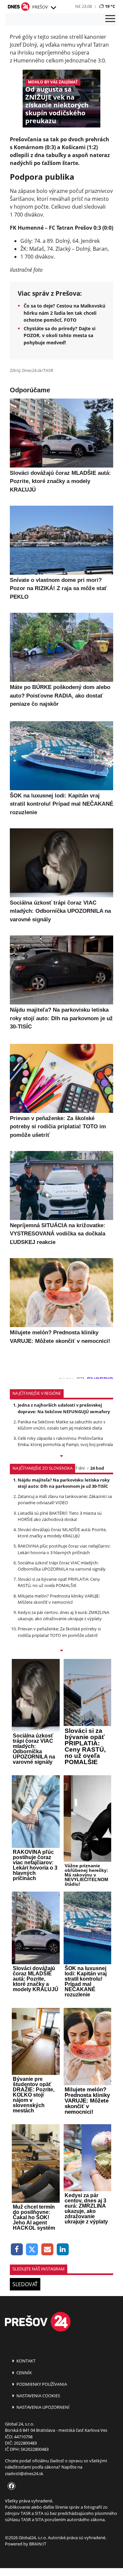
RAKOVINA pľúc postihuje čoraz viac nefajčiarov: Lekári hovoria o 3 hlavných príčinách (64, 1549)
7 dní (80, 1468)
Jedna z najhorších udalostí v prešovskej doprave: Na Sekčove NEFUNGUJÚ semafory (64, 1408)
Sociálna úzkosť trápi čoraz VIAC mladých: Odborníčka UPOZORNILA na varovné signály (62, 1566)
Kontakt (25, 2361)
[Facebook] (17, 2250)
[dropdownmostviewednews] (61, 1457)
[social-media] (10, 2486)
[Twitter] (32, 2250)
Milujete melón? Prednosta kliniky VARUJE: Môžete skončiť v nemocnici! (59, 1599)
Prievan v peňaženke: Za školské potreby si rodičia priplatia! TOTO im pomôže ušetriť (59, 1632)
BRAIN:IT (38, 2544)
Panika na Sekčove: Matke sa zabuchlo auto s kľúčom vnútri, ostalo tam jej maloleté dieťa (61, 1425)
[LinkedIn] (63, 2250)
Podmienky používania (41, 2384)
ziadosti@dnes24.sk (24, 2473)
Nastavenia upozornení (42, 2407)
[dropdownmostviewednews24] (61, 1651)
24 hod (97, 1468)
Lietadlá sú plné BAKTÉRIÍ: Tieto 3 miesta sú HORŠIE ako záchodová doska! (60, 1516)
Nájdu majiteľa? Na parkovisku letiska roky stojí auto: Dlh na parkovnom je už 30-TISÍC (64, 1483)
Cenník (24, 2373)
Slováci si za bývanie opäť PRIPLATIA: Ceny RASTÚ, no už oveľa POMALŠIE (59, 1582)
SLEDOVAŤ (25, 2284)
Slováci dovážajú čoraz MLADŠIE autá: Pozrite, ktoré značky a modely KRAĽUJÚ (62, 1533)
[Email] (47, 2250)
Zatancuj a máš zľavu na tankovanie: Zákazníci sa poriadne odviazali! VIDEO (65, 1499)
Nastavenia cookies (38, 2396)
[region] (53, 8)
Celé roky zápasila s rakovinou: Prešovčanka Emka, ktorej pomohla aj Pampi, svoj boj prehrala (65, 1441)
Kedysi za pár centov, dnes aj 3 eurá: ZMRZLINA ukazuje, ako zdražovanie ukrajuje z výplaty (63, 1615)
